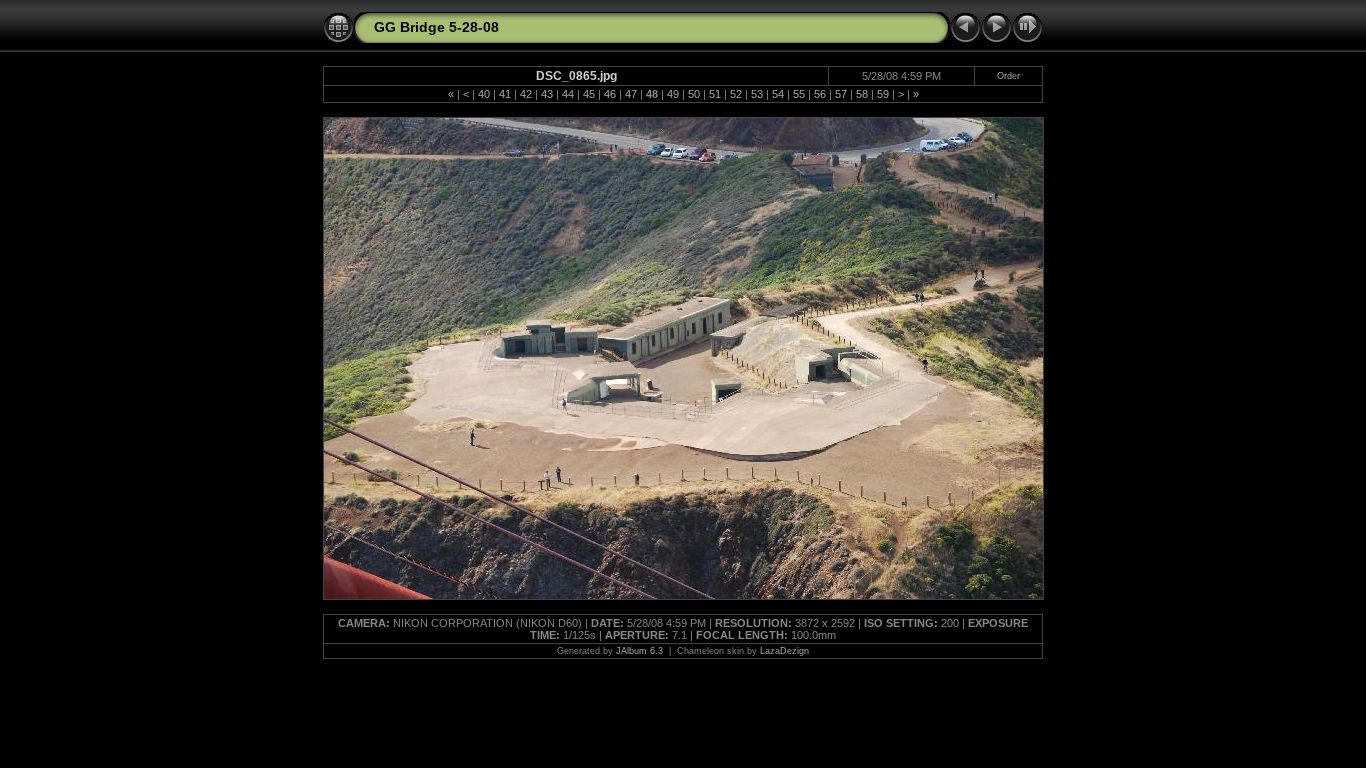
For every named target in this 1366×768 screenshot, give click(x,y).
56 (820, 94)
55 (799, 94)
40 (484, 94)
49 (673, 94)
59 (883, 94)
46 (610, 94)
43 (547, 94)
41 (505, 94)
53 (757, 94)
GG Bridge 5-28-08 (436, 27)
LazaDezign (784, 651)
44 (568, 94)
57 (841, 94)
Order (1008, 76)
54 (778, 94)
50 (694, 94)
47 (631, 94)
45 (589, 94)
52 (736, 94)
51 (715, 94)
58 (862, 94)
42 (526, 94)
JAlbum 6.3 (639, 651)
